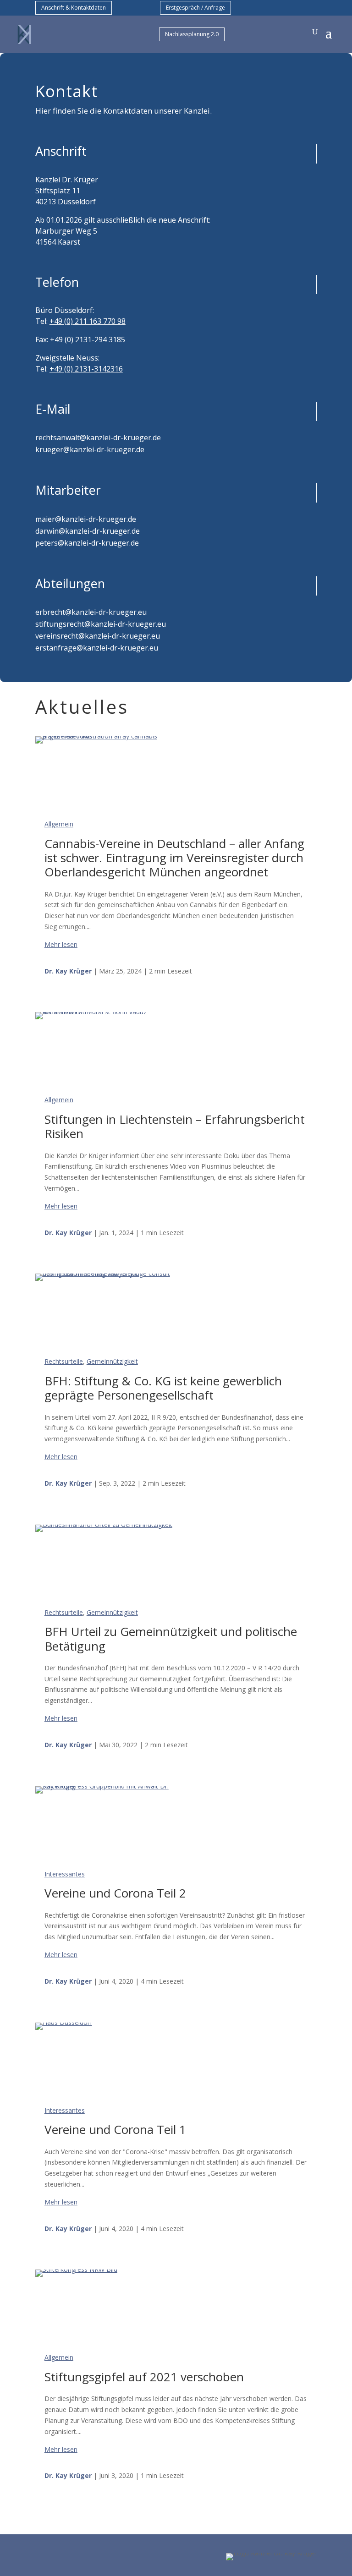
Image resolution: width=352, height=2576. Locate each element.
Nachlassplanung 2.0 (192, 34)
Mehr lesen (61, 944)
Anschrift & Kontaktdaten (74, 8)
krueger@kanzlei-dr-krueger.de (90, 449)
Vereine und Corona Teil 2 (115, 1893)
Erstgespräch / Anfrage (195, 8)
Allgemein (59, 824)
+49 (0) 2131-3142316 (86, 369)
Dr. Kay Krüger (68, 971)
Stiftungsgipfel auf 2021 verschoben (144, 2377)
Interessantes (65, 1874)
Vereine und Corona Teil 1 (115, 2129)
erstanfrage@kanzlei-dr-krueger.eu (97, 648)
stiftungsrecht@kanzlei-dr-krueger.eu (101, 624)
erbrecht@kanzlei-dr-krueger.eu (91, 612)
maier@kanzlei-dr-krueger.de (86, 519)
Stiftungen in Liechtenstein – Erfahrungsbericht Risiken (175, 1126)
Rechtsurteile (64, 1361)
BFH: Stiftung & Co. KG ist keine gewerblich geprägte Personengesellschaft (163, 1388)
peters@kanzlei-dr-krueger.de (87, 543)
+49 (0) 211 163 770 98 (88, 321)
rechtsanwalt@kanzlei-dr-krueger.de (98, 438)
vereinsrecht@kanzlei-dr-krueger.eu (98, 636)
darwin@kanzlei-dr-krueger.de (88, 531)
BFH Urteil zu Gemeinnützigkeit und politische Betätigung (171, 1638)
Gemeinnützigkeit (112, 1361)
